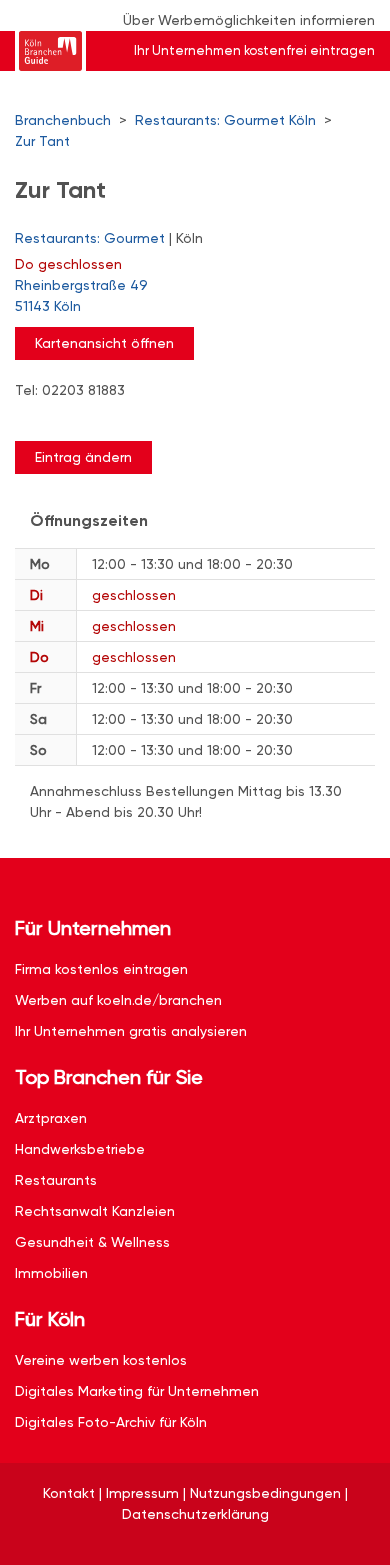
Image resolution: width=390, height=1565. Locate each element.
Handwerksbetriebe (80, 1149)
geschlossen (68, 264)
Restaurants (56, 1180)
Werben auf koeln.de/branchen (118, 1000)
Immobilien (51, 1273)
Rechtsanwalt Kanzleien (95, 1211)
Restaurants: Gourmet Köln (225, 120)
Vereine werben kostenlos (101, 1360)
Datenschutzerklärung (195, 1514)
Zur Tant (42, 141)
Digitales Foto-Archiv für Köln (111, 1422)
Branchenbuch (63, 120)
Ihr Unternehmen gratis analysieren (131, 1031)
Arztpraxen (51, 1118)
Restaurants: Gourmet (90, 238)
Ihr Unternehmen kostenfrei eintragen (254, 50)
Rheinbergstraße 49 (81, 295)
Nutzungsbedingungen (265, 1493)
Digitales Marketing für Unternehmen (137, 1391)
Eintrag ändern (83, 457)
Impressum (142, 1493)
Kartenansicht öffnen (104, 343)
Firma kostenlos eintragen (101, 969)
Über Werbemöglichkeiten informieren (249, 20)
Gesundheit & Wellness (92, 1242)
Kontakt (69, 1493)
